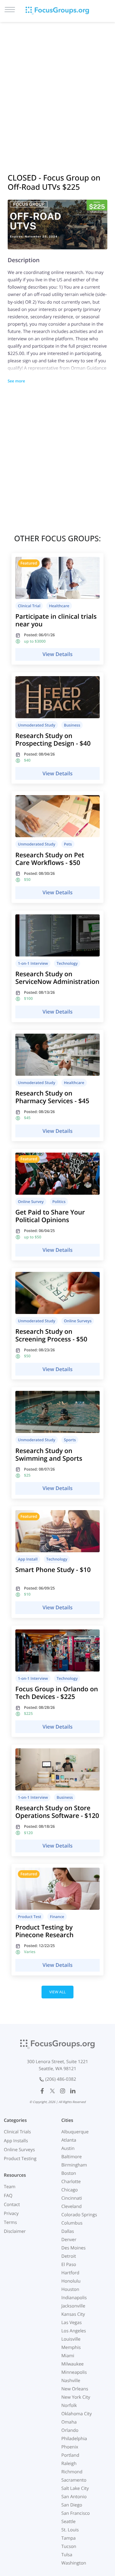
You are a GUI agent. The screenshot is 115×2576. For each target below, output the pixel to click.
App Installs (16, 2141)
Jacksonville (73, 2306)
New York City (76, 2397)
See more (16, 381)
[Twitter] (52, 2091)
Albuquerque (75, 2132)
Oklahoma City (77, 2414)
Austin (68, 2148)
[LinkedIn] (73, 2091)
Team (10, 2187)
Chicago (69, 2190)
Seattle (69, 2522)
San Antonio (74, 2497)
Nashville (71, 2381)
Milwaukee (73, 2364)
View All (57, 1992)
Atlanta (69, 2140)
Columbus (72, 2223)
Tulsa (67, 2555)
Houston (70, 2289)
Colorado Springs (79, 2215)
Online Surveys (19, 2150)
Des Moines (73, 2248)
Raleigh (69, 2464)
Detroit (69, 2256)
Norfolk (69, 2406)
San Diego (72, 2505)
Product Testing (20, 2159)
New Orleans (75, 2389)
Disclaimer (15, 2231)
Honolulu (71, 2281)
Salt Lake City (75, 2488)
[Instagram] (63, 2091)
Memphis (71, 2347)
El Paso (69, 2265)
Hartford (70, 2273)
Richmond (72, 2472)
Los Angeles (74, 2331)
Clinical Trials (17, 2132)
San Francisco (76, 2513)
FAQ (8, 2196)
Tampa (69, 2538)
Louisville (71, 2339)
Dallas (68, 2231)
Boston (69, 2173)
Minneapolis (74, 2372)
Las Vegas (72, 2323)
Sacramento (74, 2480)
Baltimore (72, 2157)
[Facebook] (42, 2091)
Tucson (69, 2546)
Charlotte (71, 2182)
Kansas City (73, 2314)
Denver (69, 2240)
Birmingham (74, 2165)
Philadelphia (74, 2439)
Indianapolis (74, 2298)
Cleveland (72, 2207)
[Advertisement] (57, 89)
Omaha (69, 2422)
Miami (68, 2356)
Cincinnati (72, 2198)
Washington (74, 2563)
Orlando (70, 2430)
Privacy (11, 2214)
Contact (12, 2205)
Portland (70, 2455)
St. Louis (70, 2530)
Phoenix (70, 2447)
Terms (10, 2222)
